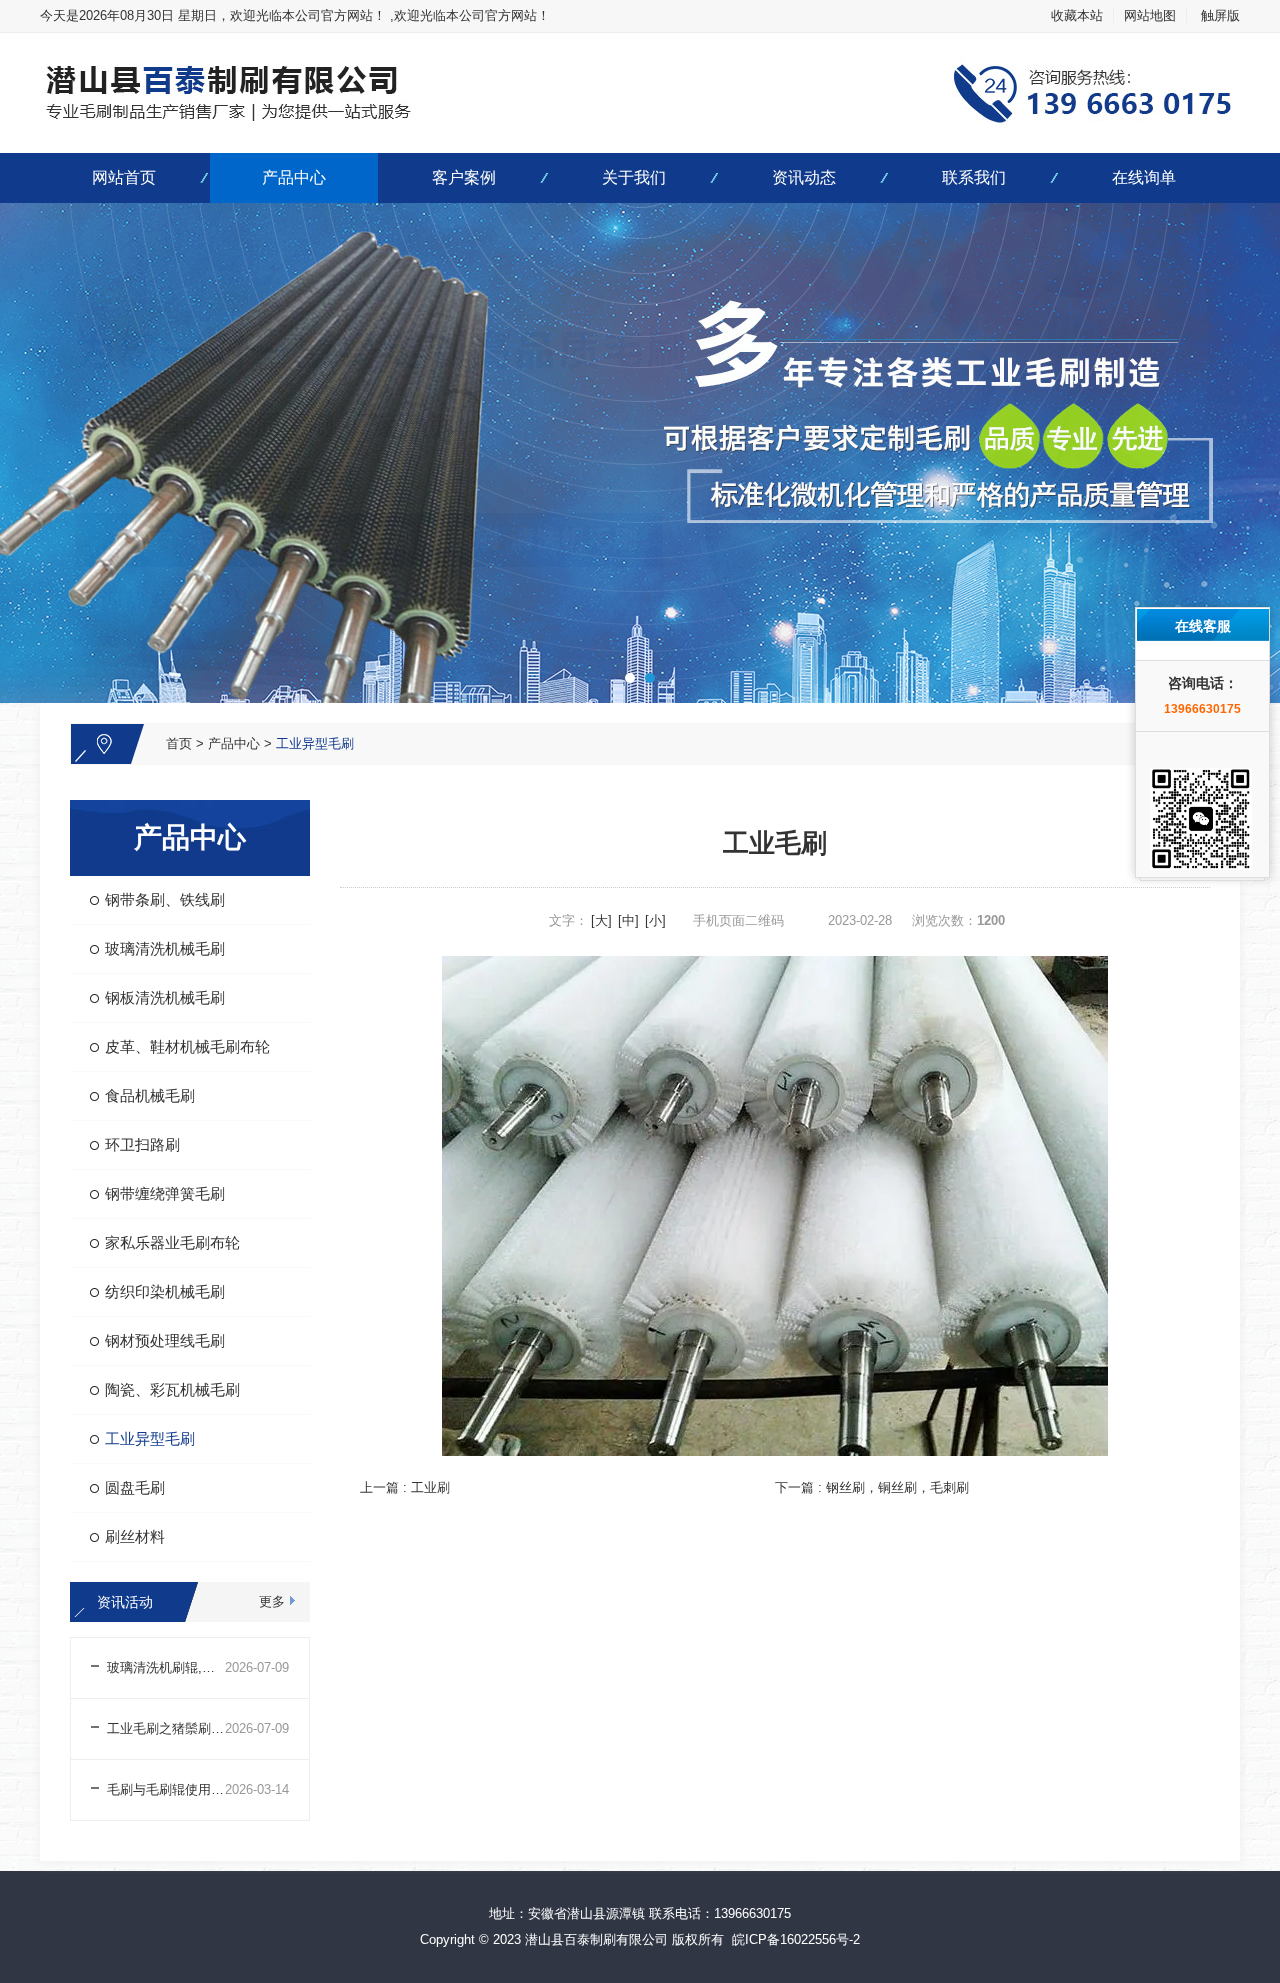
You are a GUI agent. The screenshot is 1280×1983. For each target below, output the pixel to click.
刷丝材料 (135, 1536)
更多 (272, 1601)
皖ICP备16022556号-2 (796, 1939)
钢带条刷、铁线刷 (165, 899)
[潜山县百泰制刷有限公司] (640, 44)
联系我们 (974, 177)
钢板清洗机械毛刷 (165, 997)
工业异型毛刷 (315, 743)
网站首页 (124, 177)
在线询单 (1144, 177)
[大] (601, 920)
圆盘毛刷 (135, 1487)
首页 (179, 743)
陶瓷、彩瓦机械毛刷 (172, 1389)
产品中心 (294, 177)
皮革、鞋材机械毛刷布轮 (187, 1046)
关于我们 (634, 177)
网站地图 (1150, 15)
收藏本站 (1077, 15)
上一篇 (405, 1487)
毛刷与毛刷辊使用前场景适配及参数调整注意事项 (166, 1789)
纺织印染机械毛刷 (165, 1291)
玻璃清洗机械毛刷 (165, 948)
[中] (628, 920)
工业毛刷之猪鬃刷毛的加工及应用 (166, 1728)
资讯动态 (804, 177)
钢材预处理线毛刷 (165, 1340)
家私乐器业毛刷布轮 (172, 1242)
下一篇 (872, 1487)
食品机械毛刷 (150, 1095)
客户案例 (464, 177)
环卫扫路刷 (142, 1144)
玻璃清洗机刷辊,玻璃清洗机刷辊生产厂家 (166, 1667)
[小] (655, 920)
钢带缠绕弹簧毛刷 (165, 1193)
